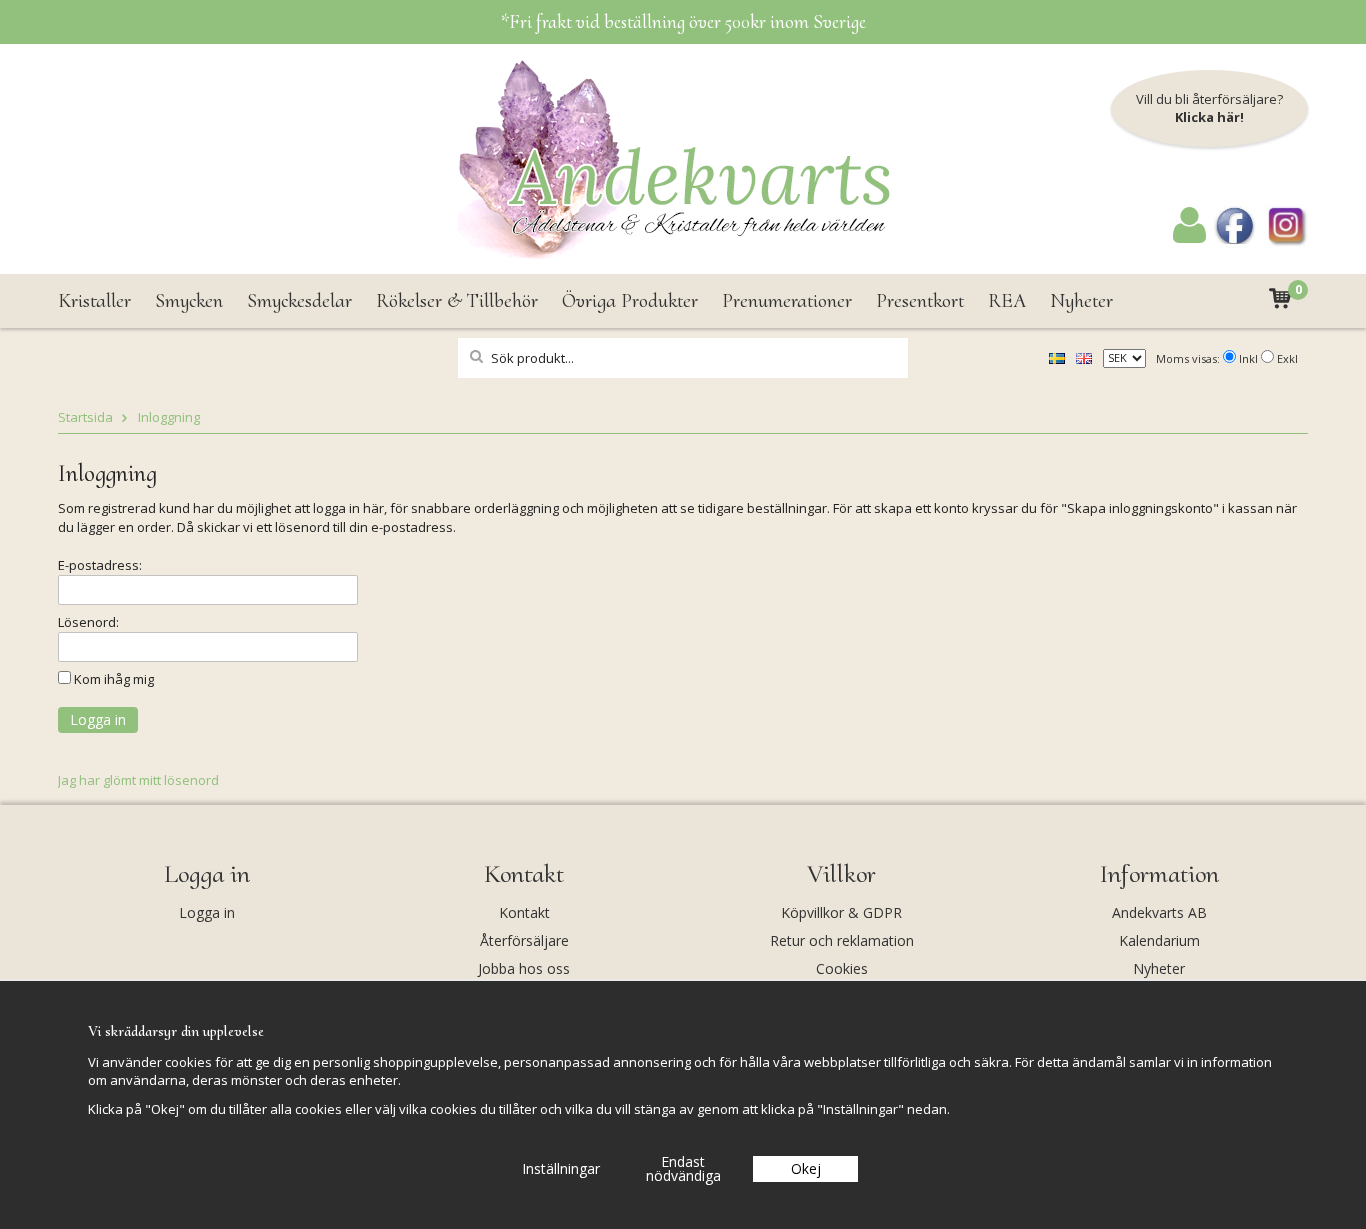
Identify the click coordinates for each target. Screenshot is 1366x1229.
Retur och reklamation (842, 940)
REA (1007, 301)
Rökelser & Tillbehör (457, 301)
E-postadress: (100, 565)
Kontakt (524, 912)
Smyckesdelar (299, 301)
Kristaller (94, 301)
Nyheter (1081, 301)
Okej (806, 1168)
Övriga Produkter (630, 301)
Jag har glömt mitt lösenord (138, 780)
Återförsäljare (524, 940)
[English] (1084, 357)
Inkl (1248, 358)
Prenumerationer (787, 301)
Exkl (1287, 358)
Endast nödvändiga (683, 1168)
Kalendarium (1159, 940)
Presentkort (920, 301)
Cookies (842, 968)
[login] (1189, 238)
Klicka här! (1209, 117)
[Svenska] (1057, 357)
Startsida (85, 417)
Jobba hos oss (524, 968)
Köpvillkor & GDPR (841, 912)
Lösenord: (88, 622)
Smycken (189, 301)
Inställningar (561, 1168)
